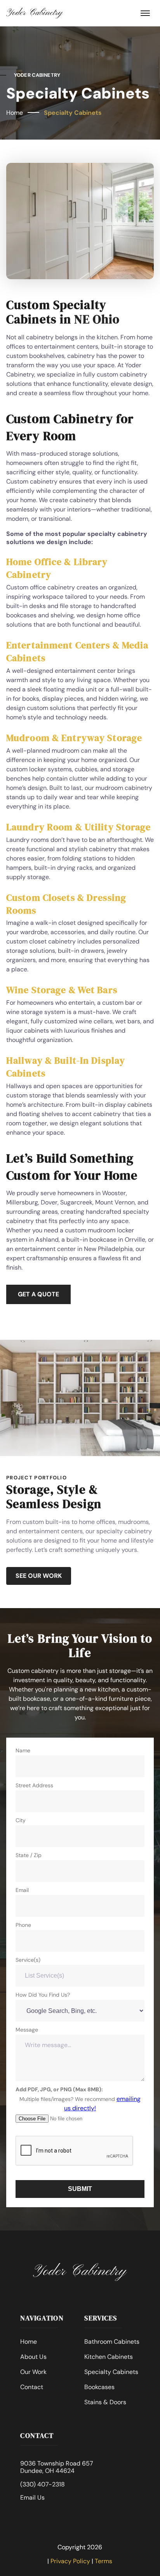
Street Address (34, 1785)
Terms (103, 2561)
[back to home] (35, 13)
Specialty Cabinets (73, 113)
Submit (80, 2189)
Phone (23, 1925)
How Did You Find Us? (43, 1995)
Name (23, 1750)
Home (15, 113)
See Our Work (39, 1576)
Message (27, 2030)
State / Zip (29, 1855)
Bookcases (99, 2387)
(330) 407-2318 (43, 2485)
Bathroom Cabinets (112, 2342)
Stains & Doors (105, 2402)
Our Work (33, 2372)
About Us (33, 2357)
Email (22, 1890)
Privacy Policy (70, 2561)
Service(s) (28, 1960)
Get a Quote (38, 1294)
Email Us (32, 2498)
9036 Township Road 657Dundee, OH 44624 (57, 2467)
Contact (32, 2387)
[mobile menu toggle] (145, 13)
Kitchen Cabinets (109, 2357)
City (21, 1820)
